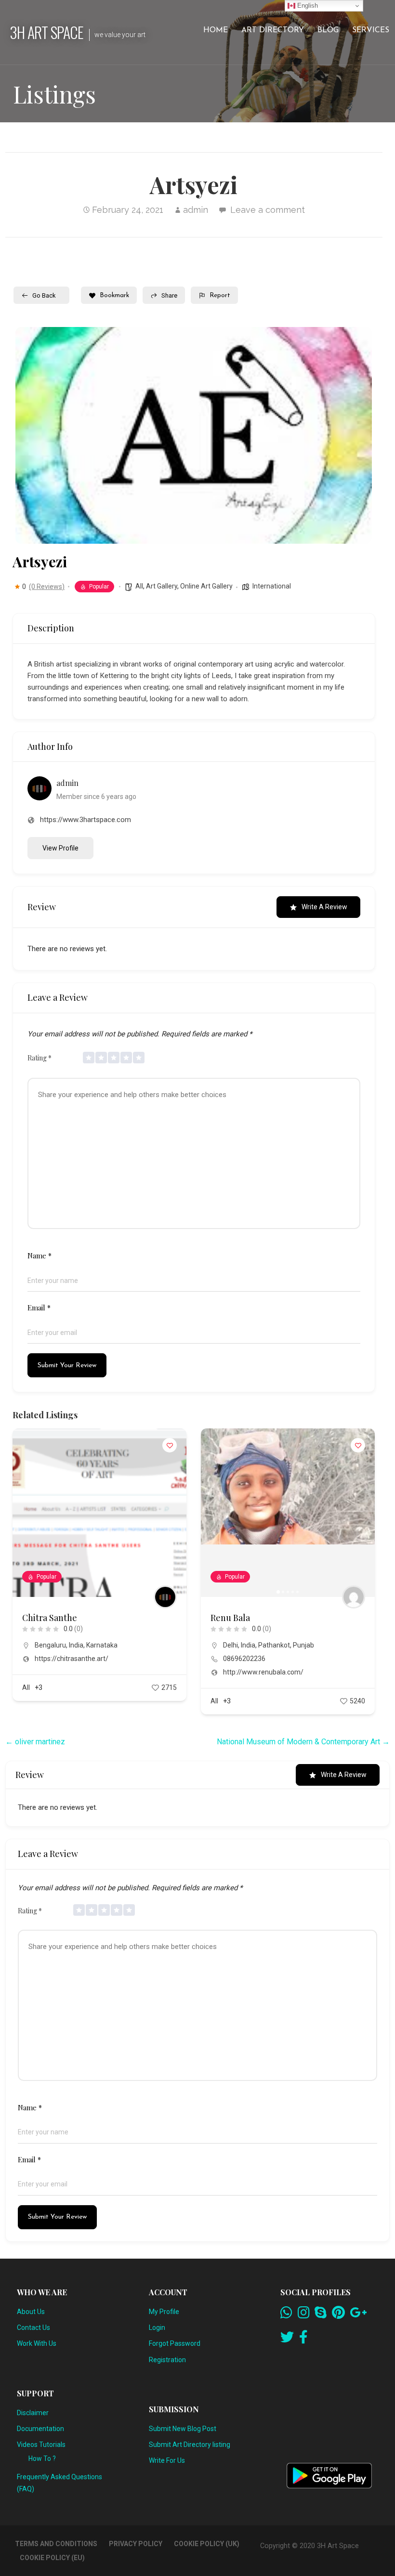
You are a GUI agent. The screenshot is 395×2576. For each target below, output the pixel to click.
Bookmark (114, 295)
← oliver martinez (35, 1742)
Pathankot (274, 1645)
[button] (213, 1513)
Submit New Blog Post (183, 2429)
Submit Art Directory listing (190, 2445)
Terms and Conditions (56, 2544)
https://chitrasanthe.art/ (72, 1659)
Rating (39, 1058)
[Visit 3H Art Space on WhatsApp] (286, 2315)
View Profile (60, 848)
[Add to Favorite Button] (170, 1445)
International (272, 586)
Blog (328, 30)
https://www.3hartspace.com (86, 820)
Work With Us (37, 2343)
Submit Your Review (67, 1366)
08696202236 (244, 1659)
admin (196, 210)
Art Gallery (162, 586)
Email (39, 1308)
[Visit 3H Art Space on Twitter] (287, 2340)
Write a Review (324, 907)
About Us (31, 2312)
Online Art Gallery (206, 586)
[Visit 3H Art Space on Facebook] (303, 2340)
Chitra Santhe (50, 1618)
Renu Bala (230, 1618)
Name (39, 1255)
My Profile (164, 2312)
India (76, 1645)
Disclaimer (33, 2413)
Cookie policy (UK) (207, 2544)
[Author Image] (165, 1597)
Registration (167, 2360)
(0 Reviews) (47, 587)
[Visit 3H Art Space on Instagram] (304, 2315)
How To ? (42, 2458)
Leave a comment (268, 210)
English (307, 6)
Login (157, 2328)
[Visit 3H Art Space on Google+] (358, 2315)
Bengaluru (50, 1645)
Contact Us (33, 2328)
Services (371, 30)
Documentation (40, 2429)
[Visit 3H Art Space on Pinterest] (338, 2315)
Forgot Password (175, 2343)
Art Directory (273, 30)
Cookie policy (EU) (52, 2558)
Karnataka (102, 1645)
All (139, 586)
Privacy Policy (136, 2544)
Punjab (303, 1645)
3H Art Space (46, 32)
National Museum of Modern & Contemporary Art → (303, 1742)
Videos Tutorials (41, 2445)
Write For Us (167, 2460)
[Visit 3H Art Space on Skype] (321, 2315)
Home (216, 30)
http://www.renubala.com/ (263, 1672)
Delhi (230, 1645)
